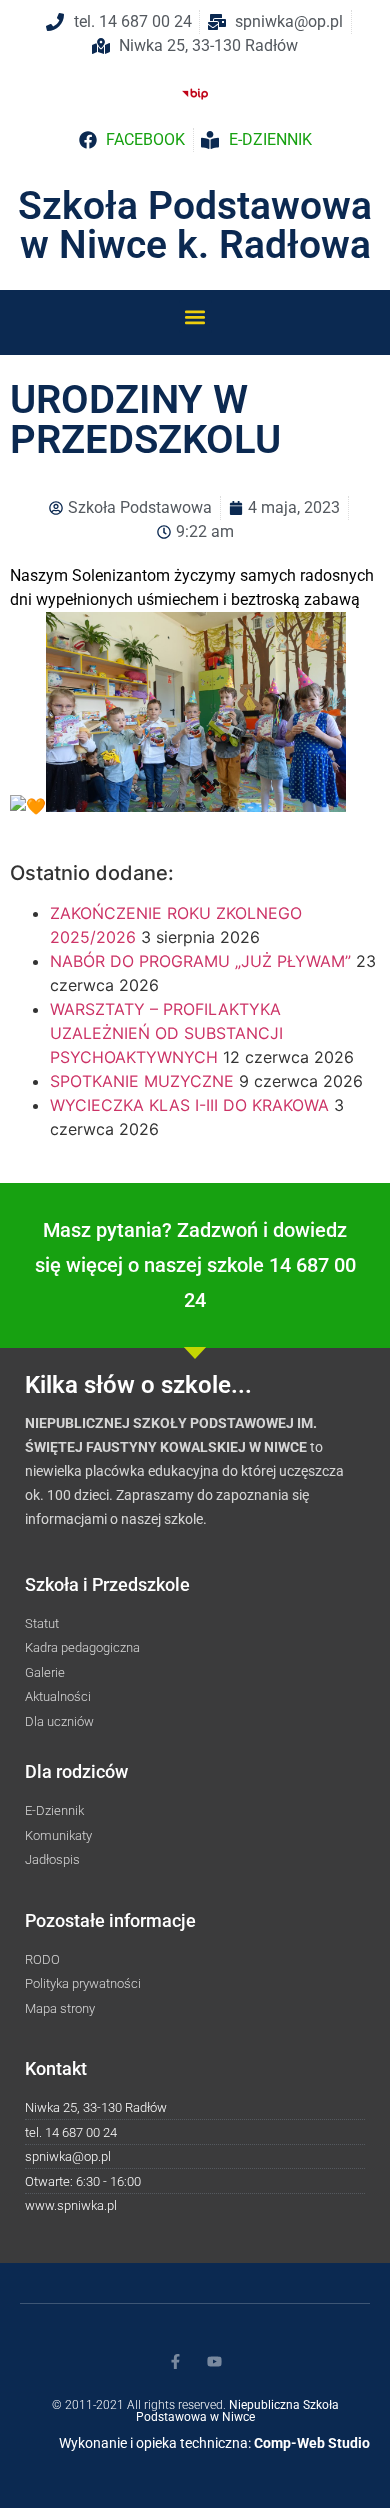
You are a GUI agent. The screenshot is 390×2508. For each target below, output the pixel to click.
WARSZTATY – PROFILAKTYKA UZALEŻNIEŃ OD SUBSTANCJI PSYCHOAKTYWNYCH (166, 1033)
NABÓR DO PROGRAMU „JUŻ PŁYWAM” (200, 961)
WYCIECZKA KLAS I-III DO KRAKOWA (189, 1105)
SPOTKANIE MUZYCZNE (142, 1081)
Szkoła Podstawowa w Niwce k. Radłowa (195, 225)
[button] (195, 316)
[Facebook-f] (175, 2361)
